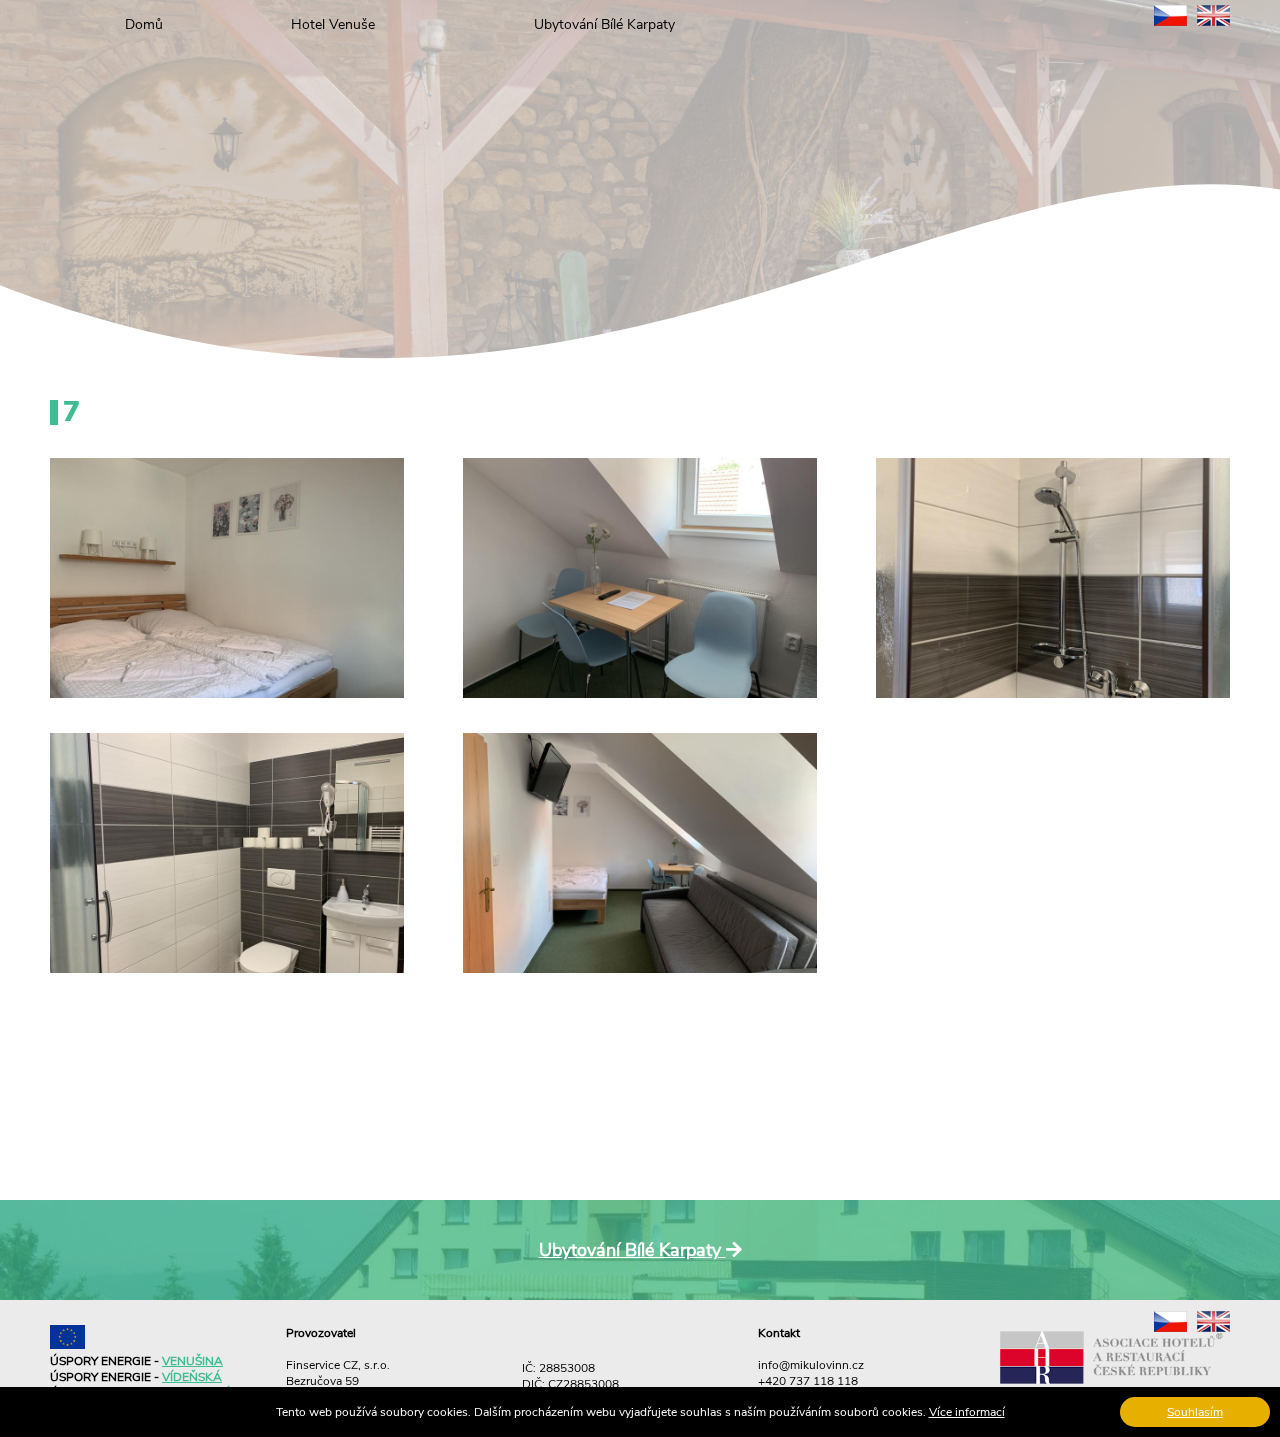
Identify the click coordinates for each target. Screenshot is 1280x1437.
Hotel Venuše (333, 24)
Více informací (967, 1412)
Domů (144, 24)
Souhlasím (1195, 1412)
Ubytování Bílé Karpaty (604, 24)
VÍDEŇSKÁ (192, 1377)
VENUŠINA (192, 1361)
